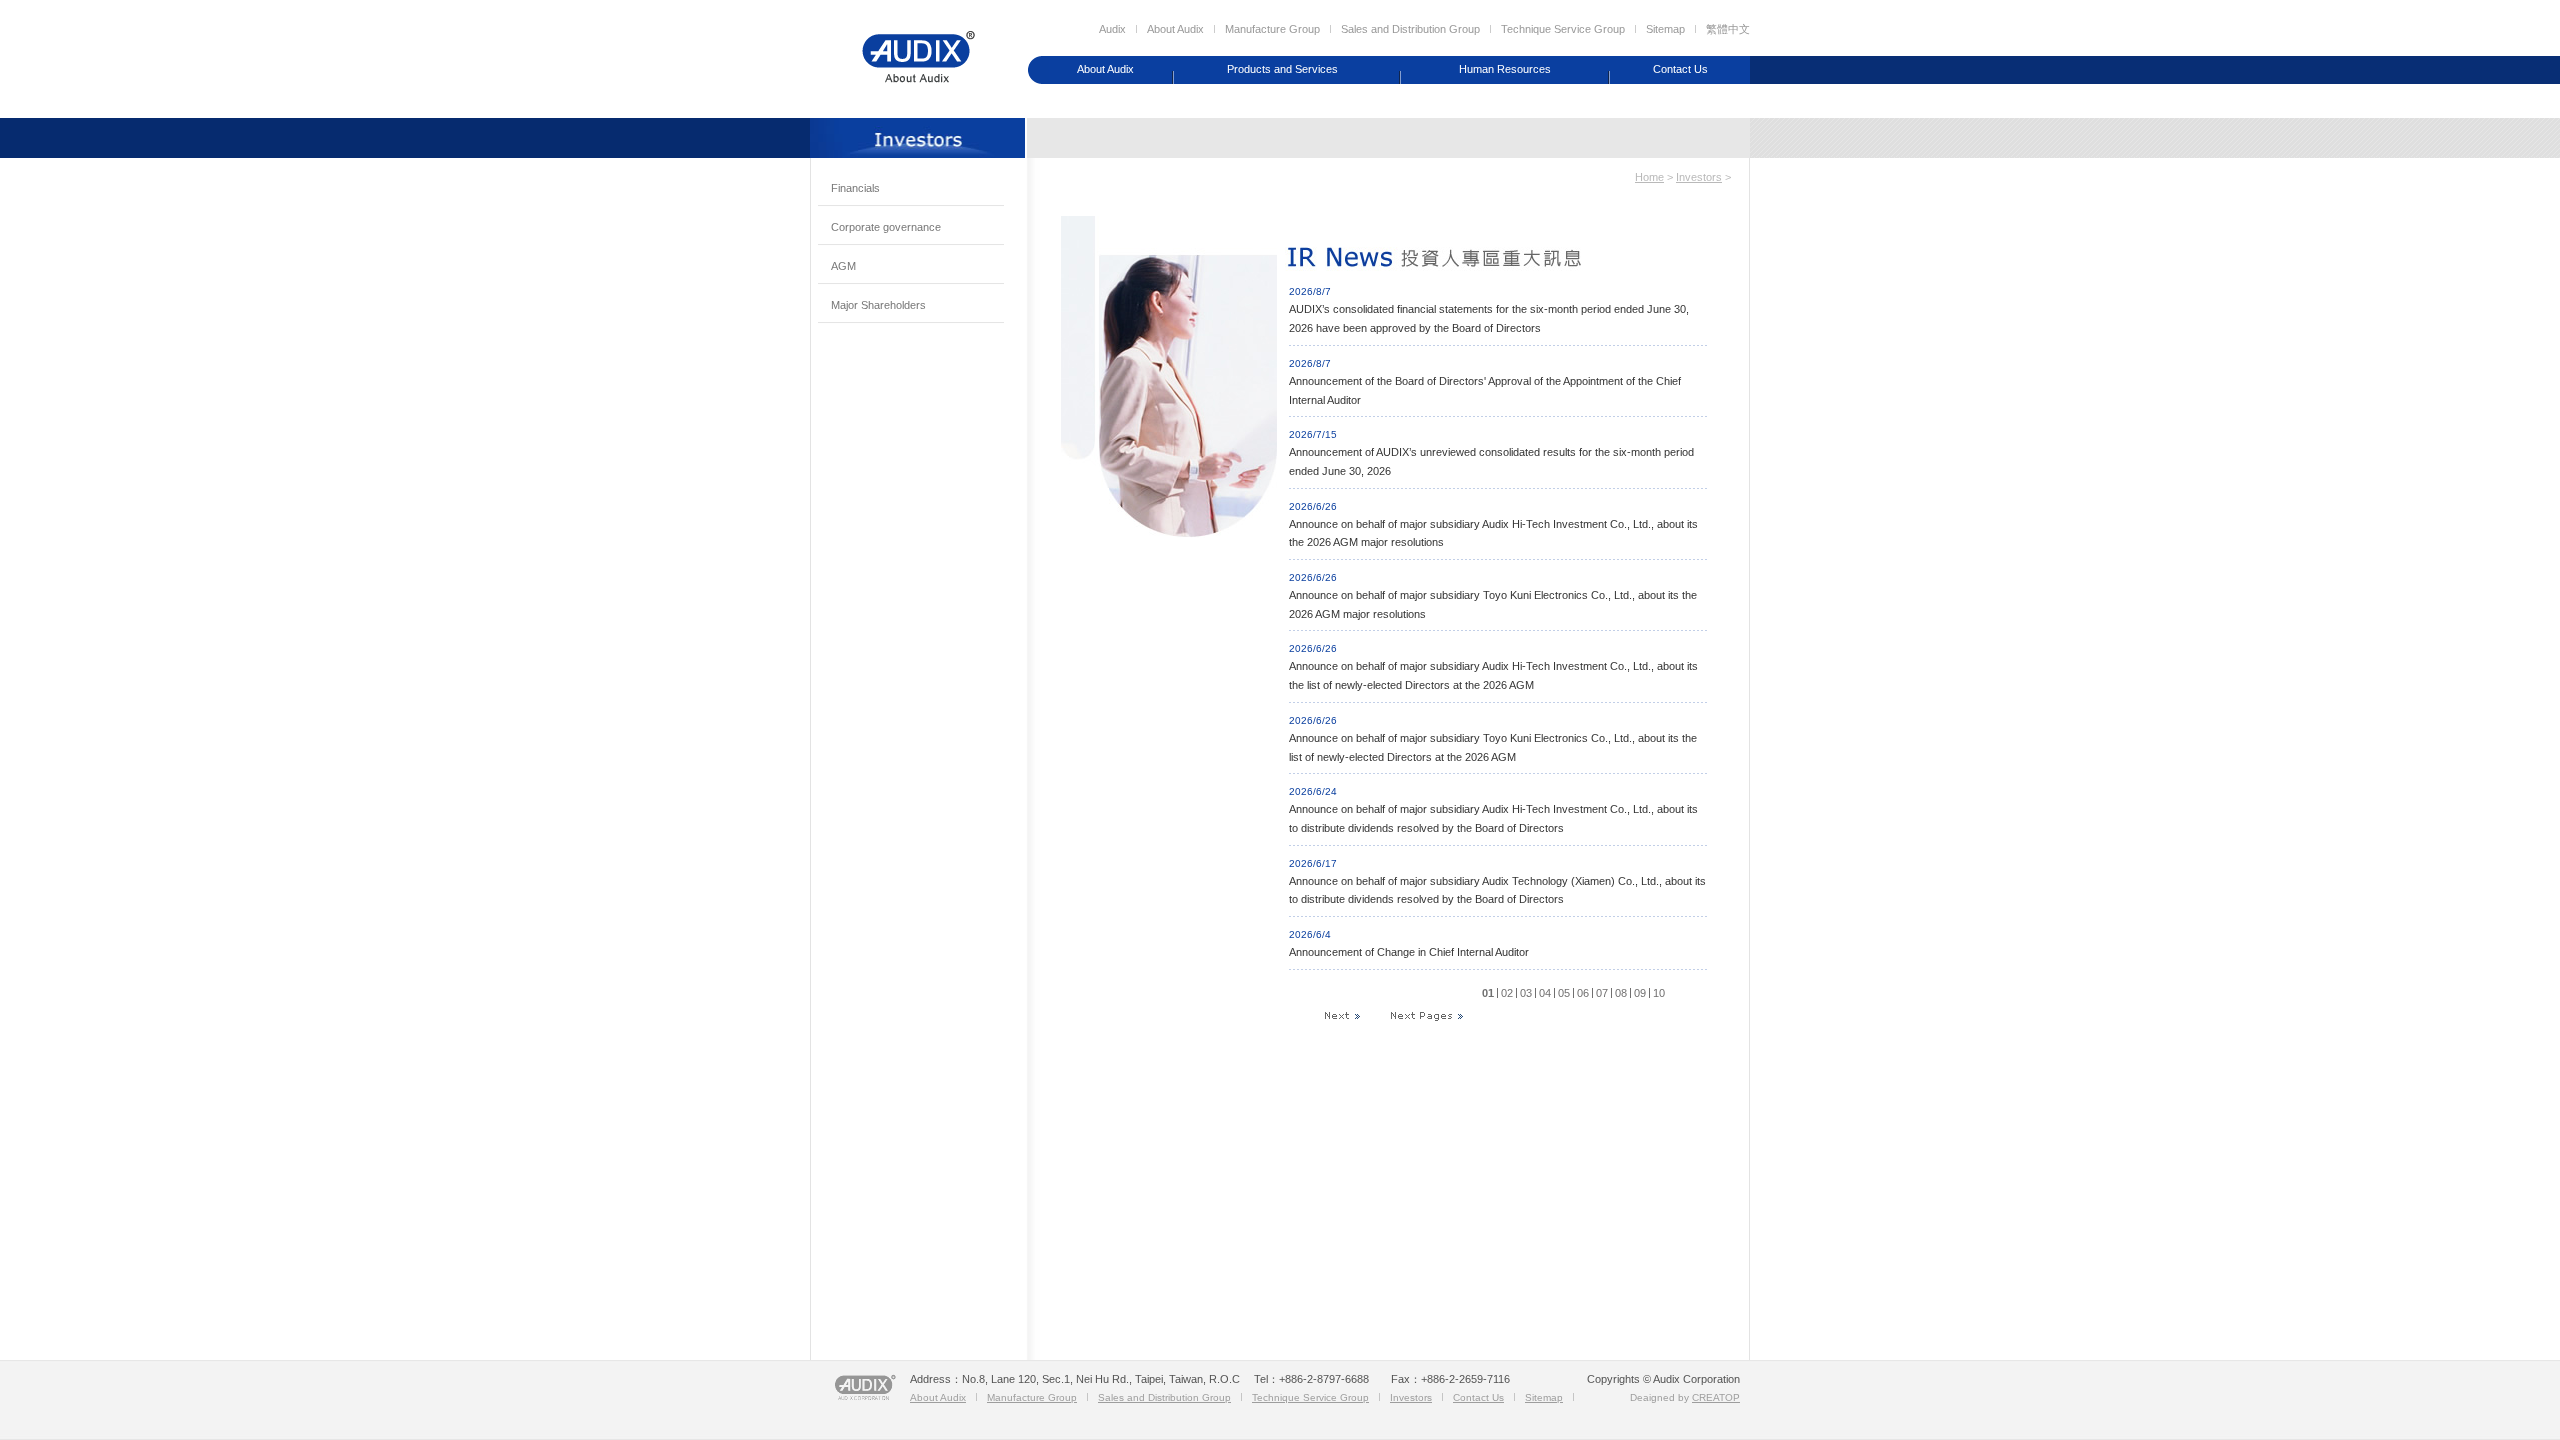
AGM (843, 266)
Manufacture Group (1272, 29)
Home (1649, 177)
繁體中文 (1728, 29)
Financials (855, 188)
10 (1659, 993)
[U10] (1426, 1011)
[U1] (1352, 1011)
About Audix (1175, 29)
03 (1526, 993)
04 (1545, 993)
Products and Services (1282, 69)
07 (1602, 993)
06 (1583, 993)
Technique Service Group (1563, 29)
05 (1564, 993)
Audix (1112, 29)
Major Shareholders (878, 305)
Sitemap (1665, 29)
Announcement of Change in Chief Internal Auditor (1409, 952)
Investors (1699, 177)
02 (1507, 993)
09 (1640, 993)
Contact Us (1680, 69)
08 (1621, 993)
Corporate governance (886, 227)
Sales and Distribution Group (1410, 29)
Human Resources (1505, 69)
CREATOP (1716, 1397)
